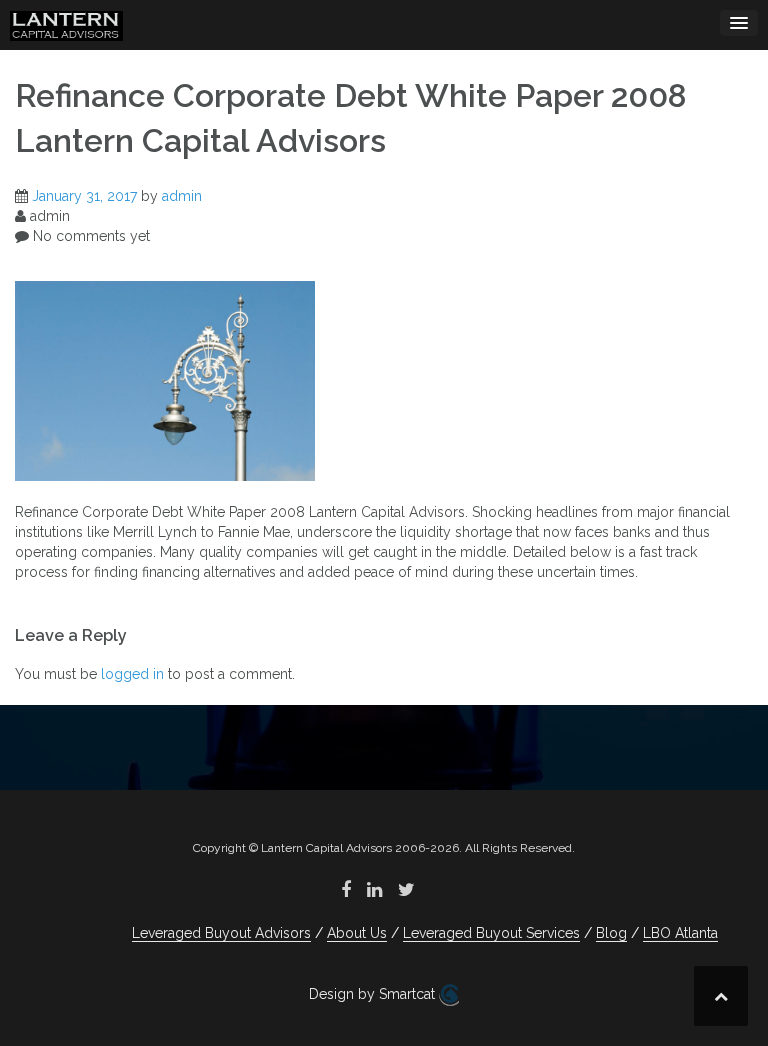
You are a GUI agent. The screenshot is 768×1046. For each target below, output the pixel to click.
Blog (611, 933)
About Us (357, 933)
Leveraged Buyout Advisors (221, 933)
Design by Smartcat (374, 994)
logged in (132, 674)
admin (182, 196)
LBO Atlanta (680, 933)
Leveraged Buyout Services (491, 933)
